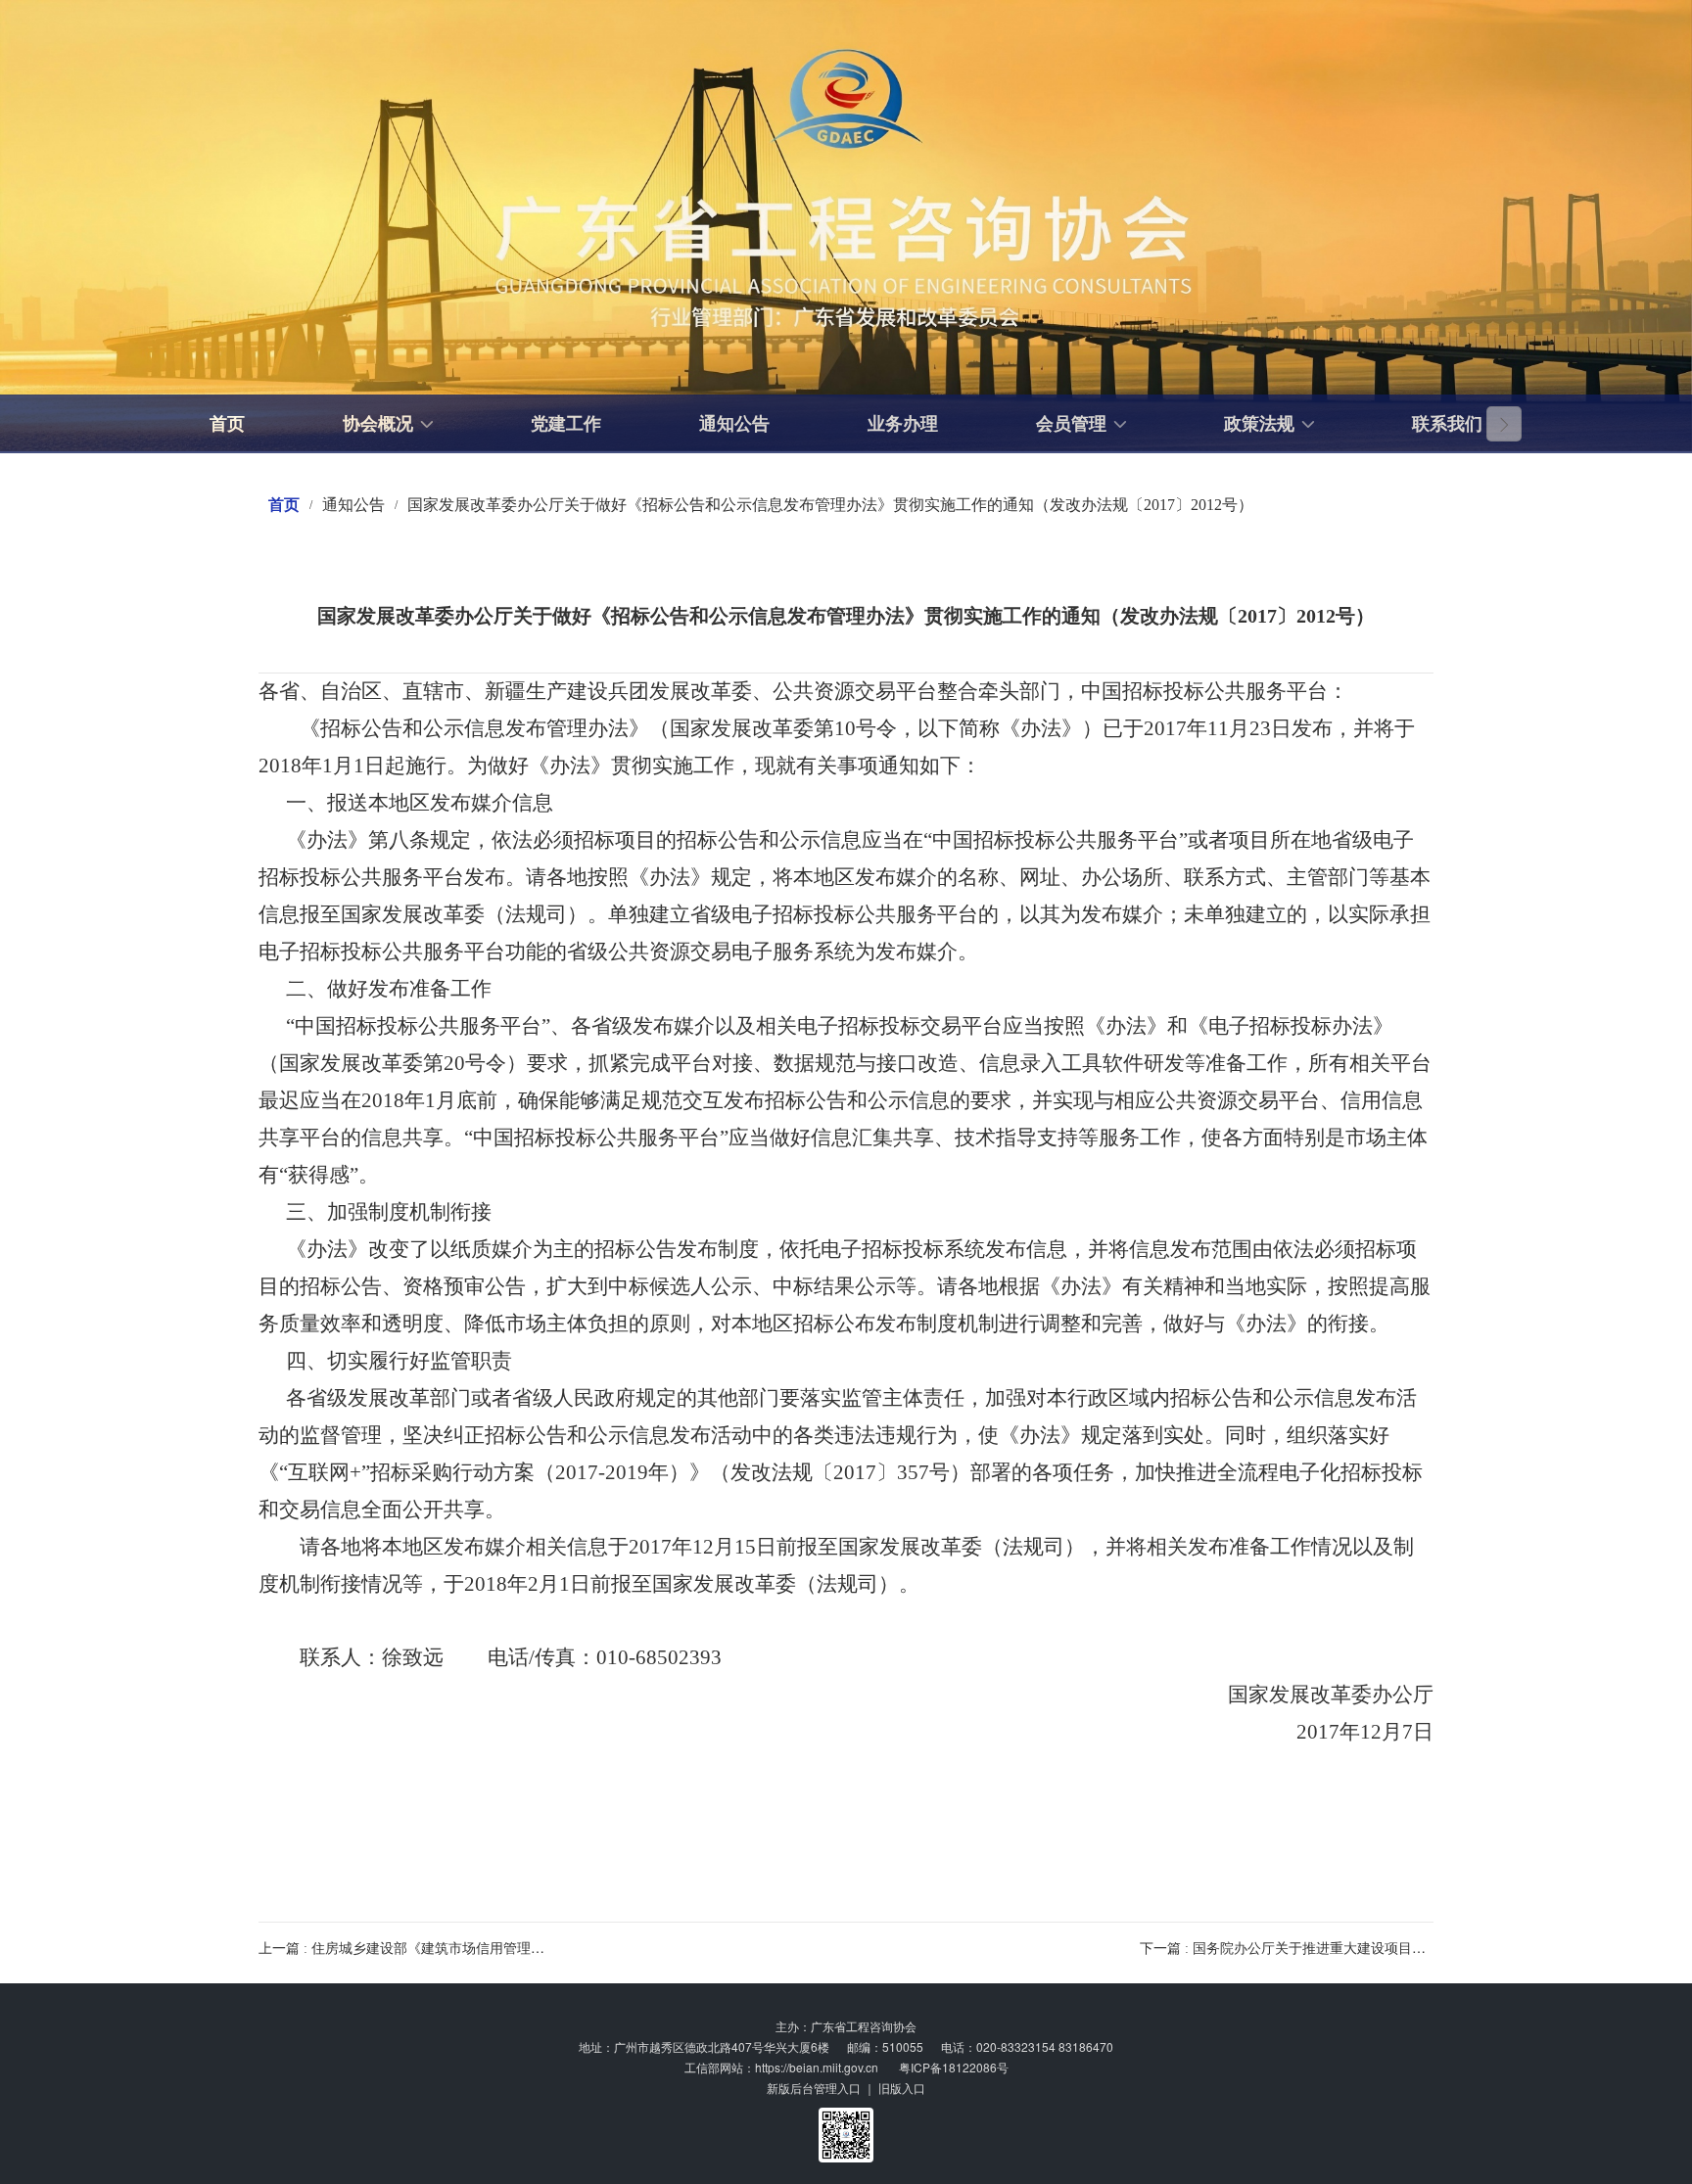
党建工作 (566, 424)
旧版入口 (902, 2088)
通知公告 (734, 424)
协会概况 (378, 424)
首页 (227, 424)
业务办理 (903, 424)
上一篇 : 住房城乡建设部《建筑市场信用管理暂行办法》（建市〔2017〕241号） (501, 1949)
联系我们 (1447, 424)
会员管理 (1071, 424)
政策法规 (1259, 424)
